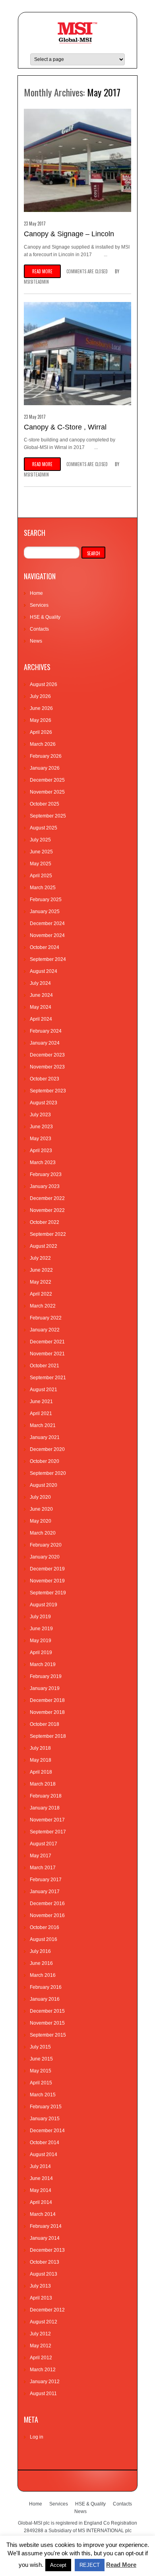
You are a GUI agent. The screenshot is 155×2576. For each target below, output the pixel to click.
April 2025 (41, 876)
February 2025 (46, 900)
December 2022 (47, 1198)
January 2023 (45, 1186)
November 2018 (47, 1712)
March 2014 (43, 2214)
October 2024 (45, 947)
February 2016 (46, 1987)
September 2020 (48, 1473)
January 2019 (45, 1688)
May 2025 (41, 864)
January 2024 (45, 1043)
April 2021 (41, 1413)
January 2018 (45, 1808)
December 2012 (47, 2310)
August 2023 (44, 1103)
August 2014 (44, 2155)
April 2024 (41, 1019)
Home (36, 593)
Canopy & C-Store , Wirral (65, 427)
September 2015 (48, 2035)
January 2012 (45, 2382)
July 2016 (40, 1951)
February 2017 (46, 1880)
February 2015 (46, 2107)
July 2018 (40, 1748)
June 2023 (41, 1127)
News (36, 641)
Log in (37, 2437)
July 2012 (40, 2334)
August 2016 (44, 1939)
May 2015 (41, 2071)
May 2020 (41, 1521)
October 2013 (45, 2262)
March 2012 (43, 2370)
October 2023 (45, 1079)
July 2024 (40, 983)
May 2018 (41, 1760)
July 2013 (40, 2286)
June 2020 (41, 1509)
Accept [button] (58, 2565)
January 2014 (45, 2238)
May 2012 (41, 2346)
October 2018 (45, 1724)
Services (39, 605)
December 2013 (47, 2250)
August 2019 (44, 1605)
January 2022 (45, 1330)
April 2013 (41, 2298)
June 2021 (41, 1402)
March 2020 (43, 1533)
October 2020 (45, 1461)
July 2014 (40, 2166)
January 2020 (45, 1557)
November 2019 (47, 1581)
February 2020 (46, 1545)
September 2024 (48, 959)
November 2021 (47, 1354)
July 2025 (40, 840)
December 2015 (47, 2011)
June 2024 (41, 995)
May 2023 (41, 1139)
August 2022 (44, 1246)
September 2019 (48, 1593)
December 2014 (47, 2131)
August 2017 (44, 1844)
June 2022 (41, 1270)
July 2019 (40, 1617)
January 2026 (45, 768)
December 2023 (47, 1055)
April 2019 (41, 1653)
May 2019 (41, 1641)
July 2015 (40, 2047)
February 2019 (46, 1676)
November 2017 (47, 1820)
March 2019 (43, 1664)
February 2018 (46, 1796)
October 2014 (45, 2143)
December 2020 (47, 1449)
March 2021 (43, 1425)
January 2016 (45, 1999)
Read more (42, 271)
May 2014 (41, 2190)
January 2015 (45, 2119)
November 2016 (47, 1915)
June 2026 (41, 708)
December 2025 (47, 780)
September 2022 (48, 1234)
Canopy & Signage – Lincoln (69, 234)
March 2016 (43, 1975)
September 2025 (48, 816)
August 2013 (44, 2274)
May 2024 (41, 1007)
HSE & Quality (45, 617)
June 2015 (41, 2059)
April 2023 (41, 1151)
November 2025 (47, 792)
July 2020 (40, 1497)
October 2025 (45, 804)
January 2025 (45, 912)
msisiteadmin (36, 282)
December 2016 (47, 1904)
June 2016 (41, 1963)
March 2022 (43, 1306)
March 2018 (43, 1784)
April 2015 (41, 2083)
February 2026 (46, 756)
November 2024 (47, 935)
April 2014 (41, 2202)
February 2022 (46, 1318)
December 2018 (47, 1700)
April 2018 (41, 1772)
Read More (121, 2565)
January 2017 (45, 1892)
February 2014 (46, 2226)
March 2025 (43, 888)
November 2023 (47, 1067)
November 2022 (47, 1210)
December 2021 (47, 1342)
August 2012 (44, 2322)
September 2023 (48, 1091)
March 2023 (43, 1163)
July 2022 (40, 1258)
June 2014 (41, 2178)
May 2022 (41, 1282)
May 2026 (41, 720)
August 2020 (44, 1485)
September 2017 (48, 1832)
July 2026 (40, 696)
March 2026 (43, 744)
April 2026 (41, 732)
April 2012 (41, 2358)
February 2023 (46, 1174)
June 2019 (41, 1629)
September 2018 (48, 1736)
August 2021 (44, 1390)
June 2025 (41, 852)
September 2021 (48, 1378)
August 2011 (43, 2394)
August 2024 (44, 971)
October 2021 (45, 1366)
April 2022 (41, 1294)
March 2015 (43, 2095)
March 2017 (43, 1868)
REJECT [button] (90, 2565)
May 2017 (41, 1856)
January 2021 (45, 1437)
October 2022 (45, 1222)
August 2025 (44, 828)
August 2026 (44, 684)
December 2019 (47, 1569)
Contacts (39, 629)
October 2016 (45, 1927)
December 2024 (47, 923)
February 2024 (46, 1031)
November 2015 (47, 2023)
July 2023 (40, 1115)
